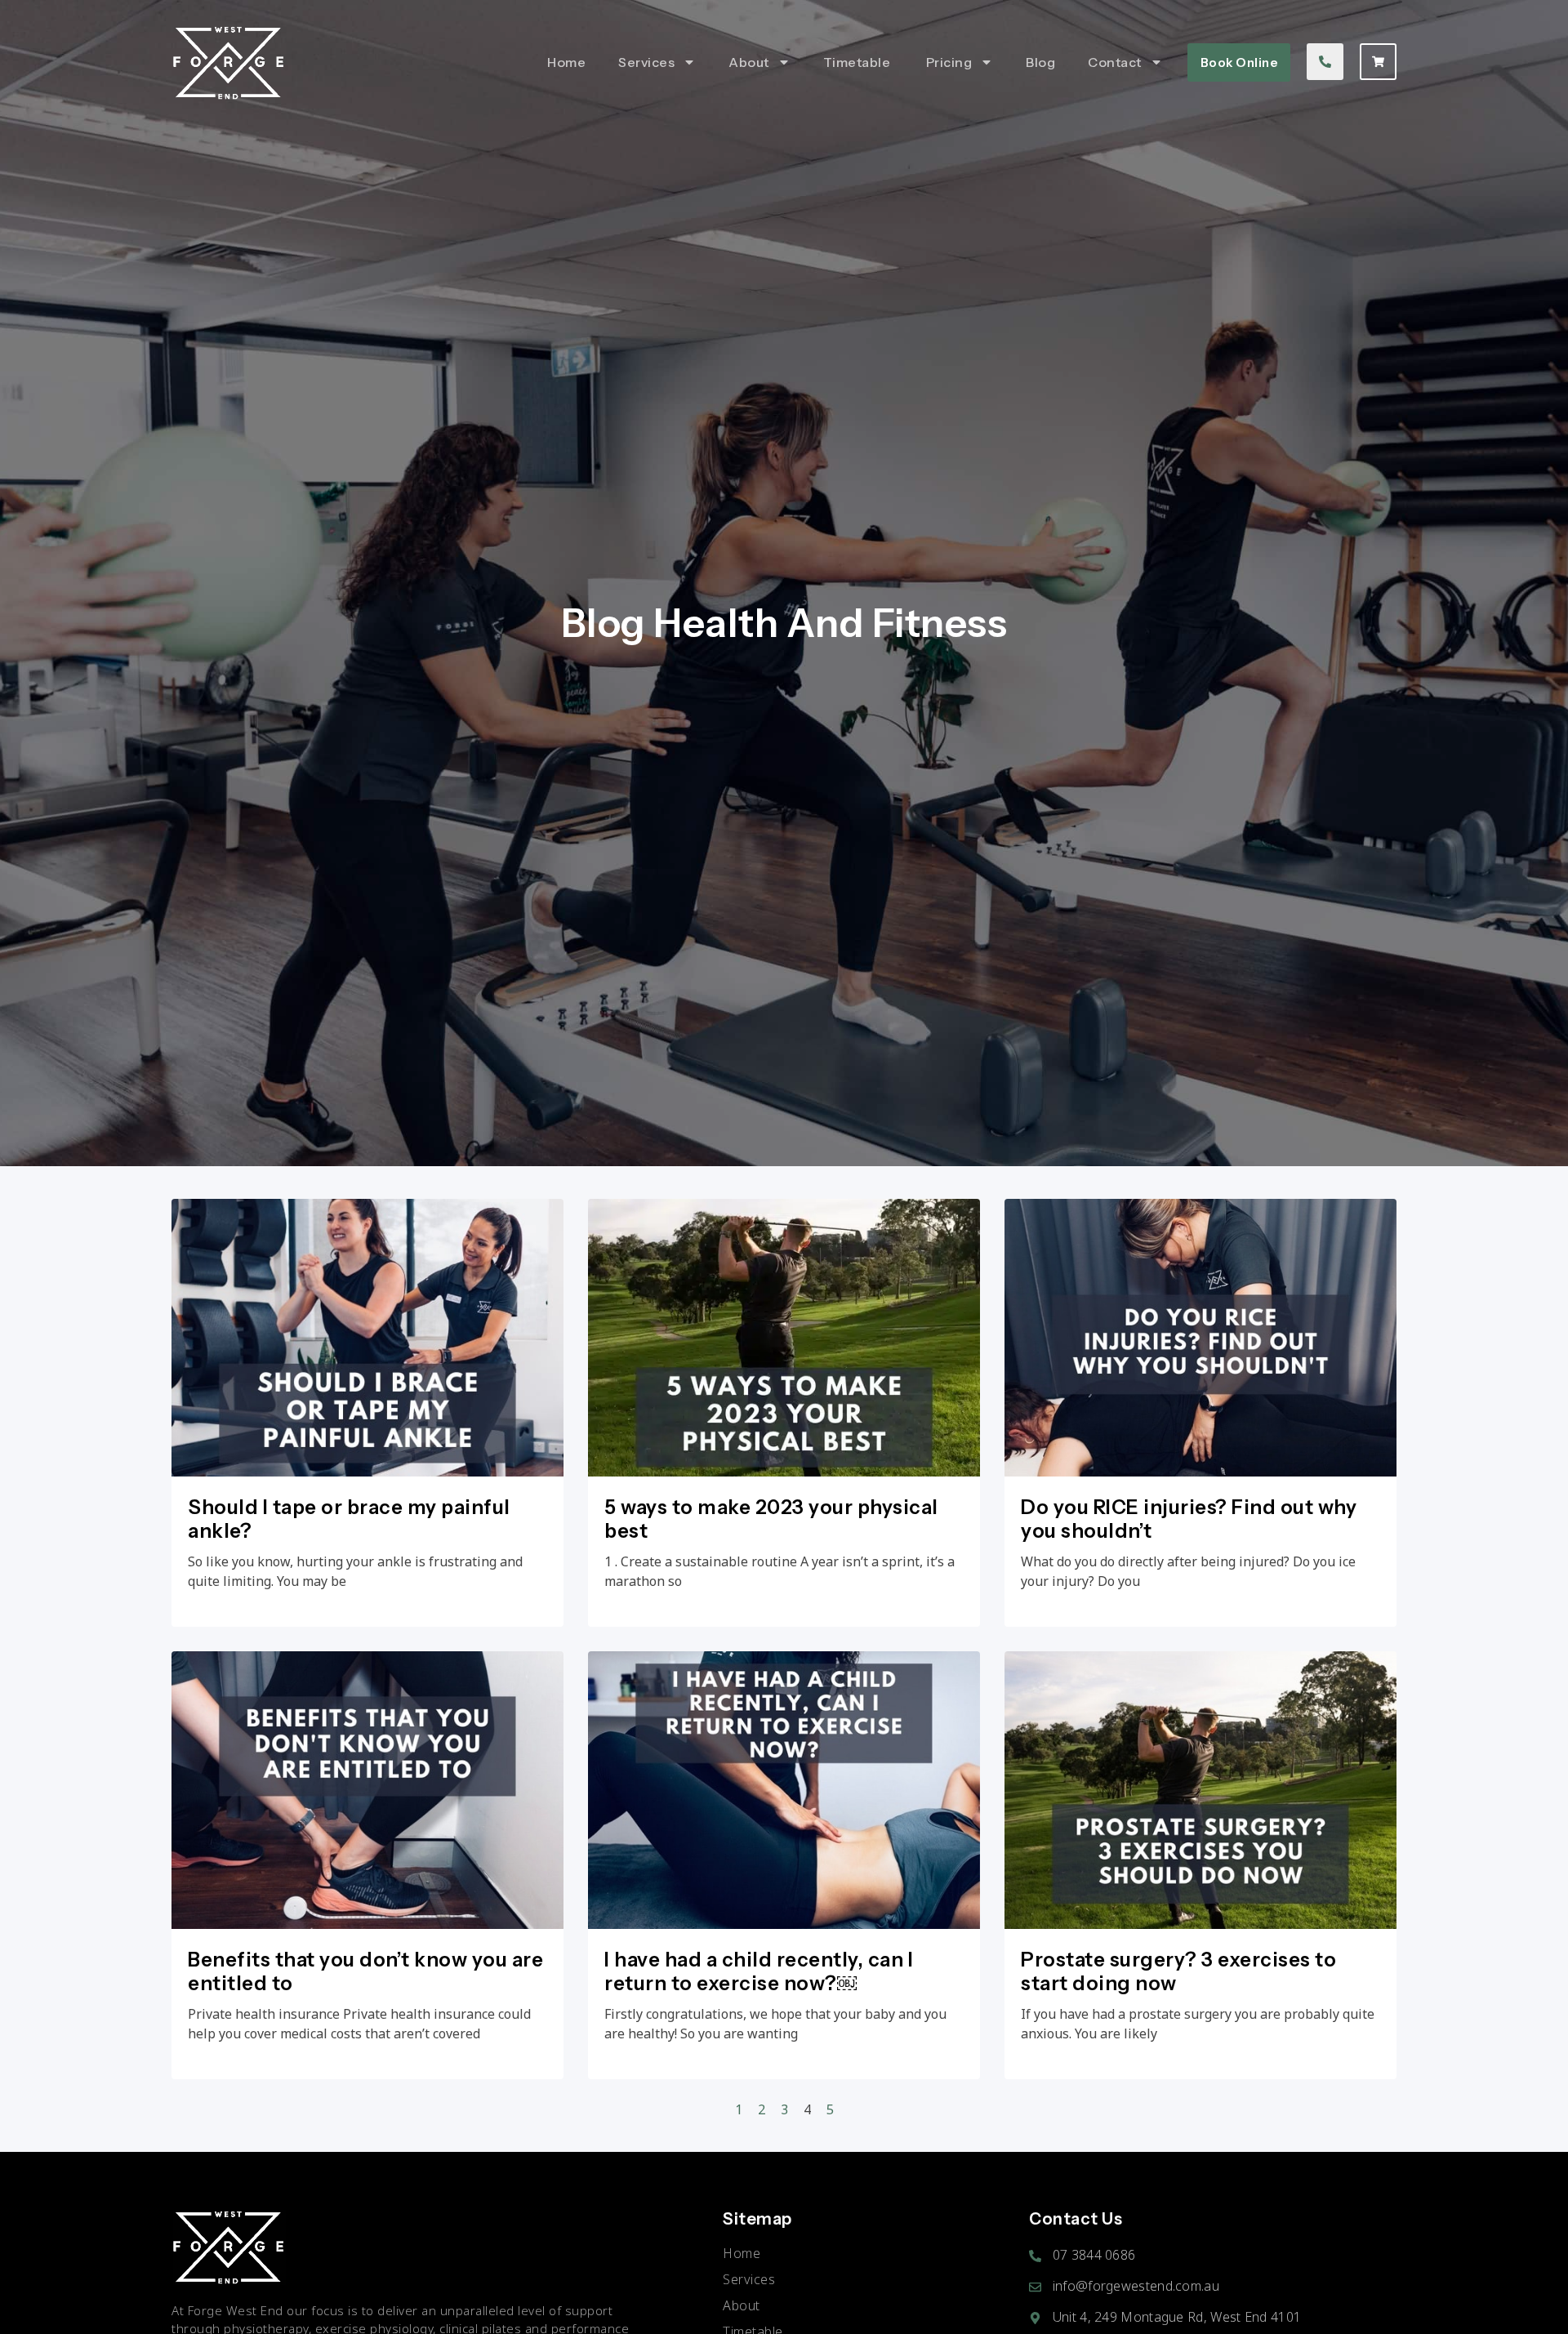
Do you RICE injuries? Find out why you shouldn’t (1189, 1519)
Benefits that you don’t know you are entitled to (365, 1971)
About (749, 62)
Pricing (949, 62)
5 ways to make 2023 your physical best (771, 1519)
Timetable (858, 62)
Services (646, 62)
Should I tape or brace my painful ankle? (349, 1519)
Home (566, 62)
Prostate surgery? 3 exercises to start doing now (1178, 1971)
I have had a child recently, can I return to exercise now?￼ (759, 1971)
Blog (1040, 62)
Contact (1115, 62)
